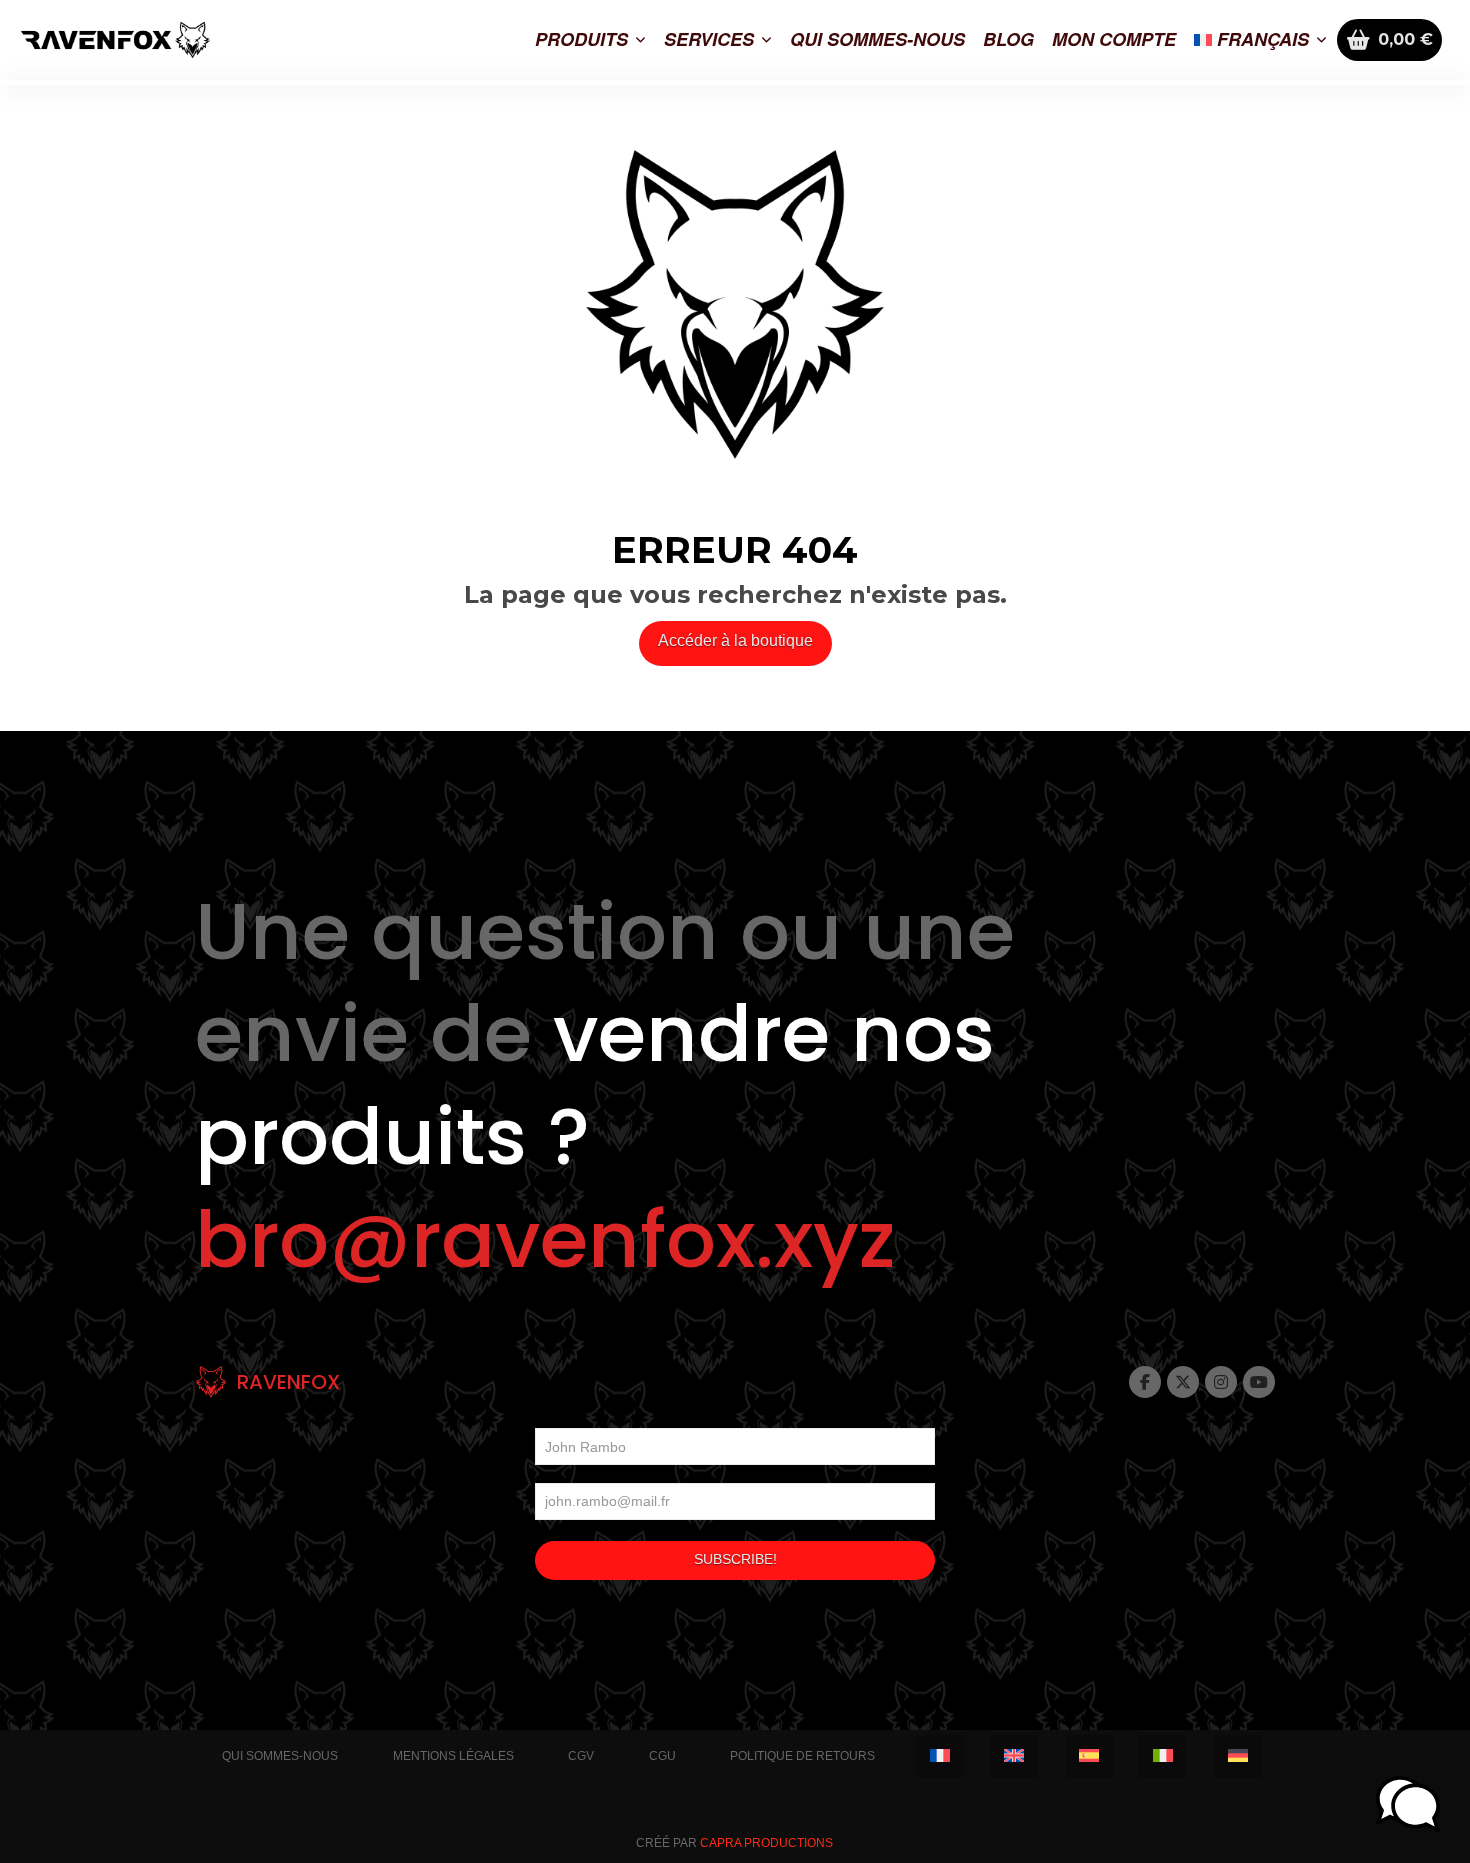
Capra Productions (766, 1843)
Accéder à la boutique (735, 640)
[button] (1408, 1804)
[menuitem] (1260, 40)
